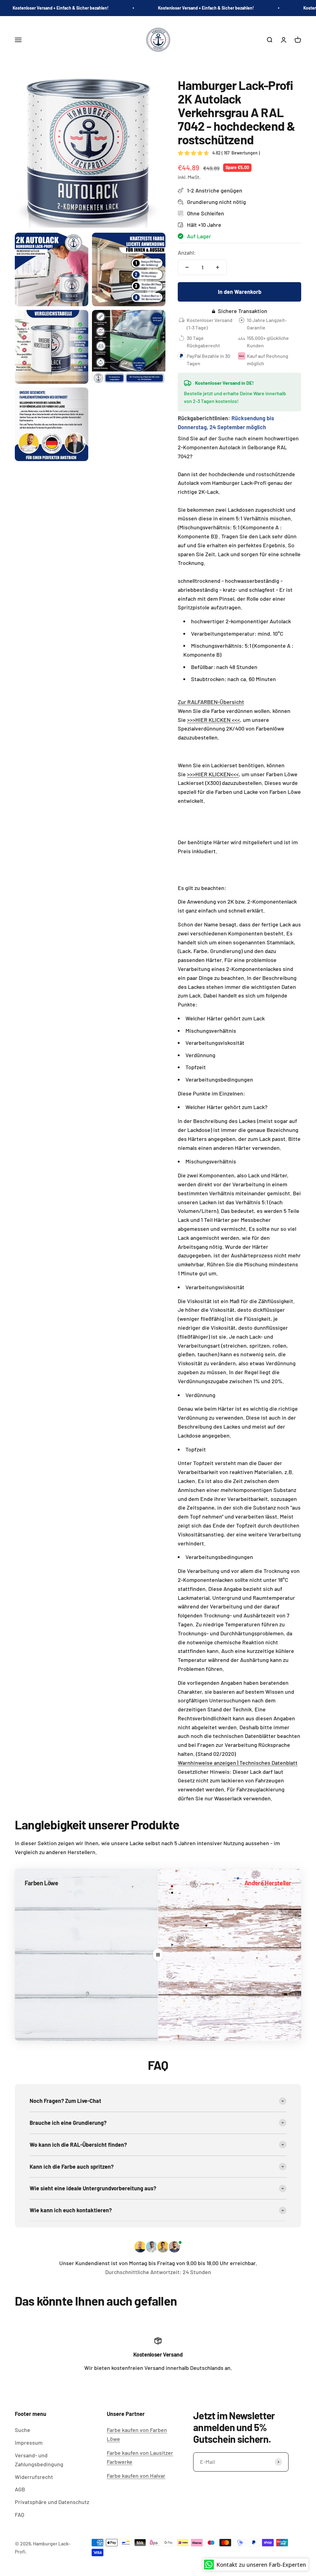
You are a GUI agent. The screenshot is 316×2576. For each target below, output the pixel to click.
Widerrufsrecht (34, 2477)
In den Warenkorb (240, 292)
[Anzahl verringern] (187, 267)
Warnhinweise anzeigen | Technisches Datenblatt (238, 1763)
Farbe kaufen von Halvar (136, 2476)
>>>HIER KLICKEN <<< (214, 720)
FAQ (19, 2515)
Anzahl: (187, 252)
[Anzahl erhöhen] (218, 267)
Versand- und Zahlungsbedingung (39, 2460)
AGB (20, 2489)
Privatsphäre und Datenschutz (52, 2502)
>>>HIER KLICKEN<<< (213, 774)
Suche (23, 2430)
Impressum (29, 2443)
